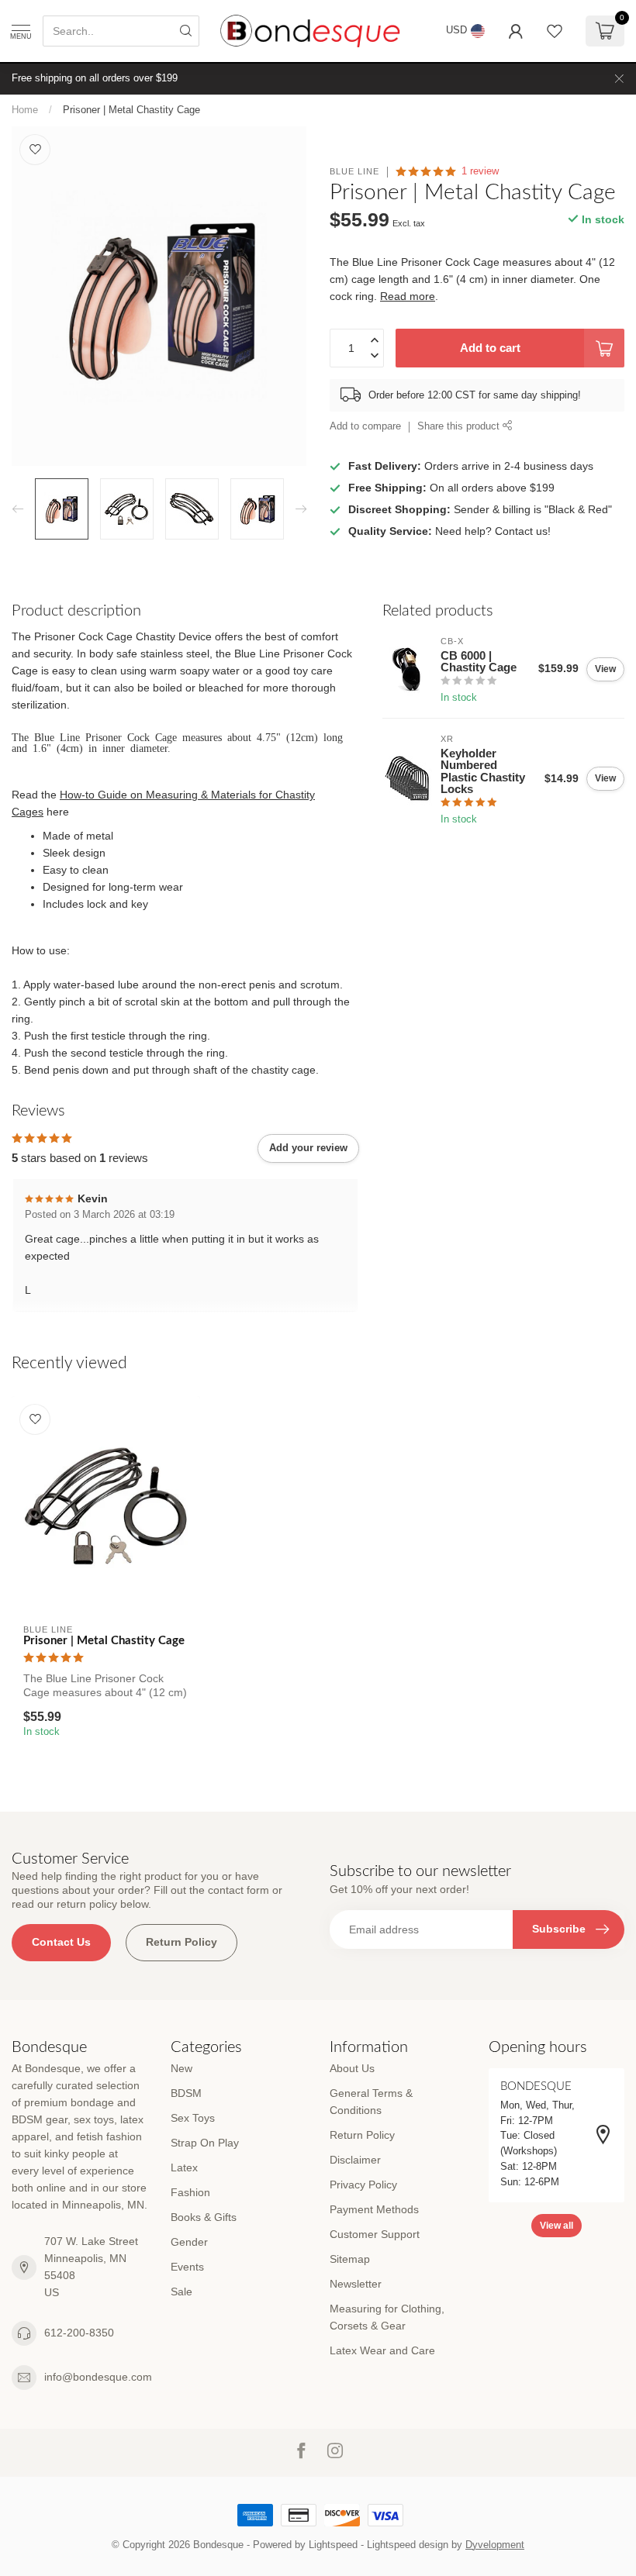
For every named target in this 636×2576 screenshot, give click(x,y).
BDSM (186, 2093)
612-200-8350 (79, 2333)
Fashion (190, 2192)
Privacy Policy (363, 2185)
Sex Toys (193, 2118)
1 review (480, 171)
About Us (352, 2068)
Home (25, 110)
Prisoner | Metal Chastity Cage (131, 110)
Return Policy (181, 1942)
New (181, 2068)
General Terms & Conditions (371, 2102)
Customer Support (375, 2234)
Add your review (308, 1148)
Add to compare (365, 426)
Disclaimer (355, 2160)
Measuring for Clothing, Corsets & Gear (387, 2317)
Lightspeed (333, 2545)
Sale (181, 2292)
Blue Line (354, 172)
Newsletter (356, 2284)
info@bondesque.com (98, 2377)
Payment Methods (374, 2209)
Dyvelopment (495, 2545)
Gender (189, 2242)
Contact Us (61, 1942)
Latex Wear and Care (382, 2350)
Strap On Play (205, 2143)
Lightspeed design (408, 2545)
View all (556, 2226)
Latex (184, 2167)
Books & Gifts (204, 2217)
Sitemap (350, 2259)
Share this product (460, 426)
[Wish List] (555, 31)
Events (187, 2267)
